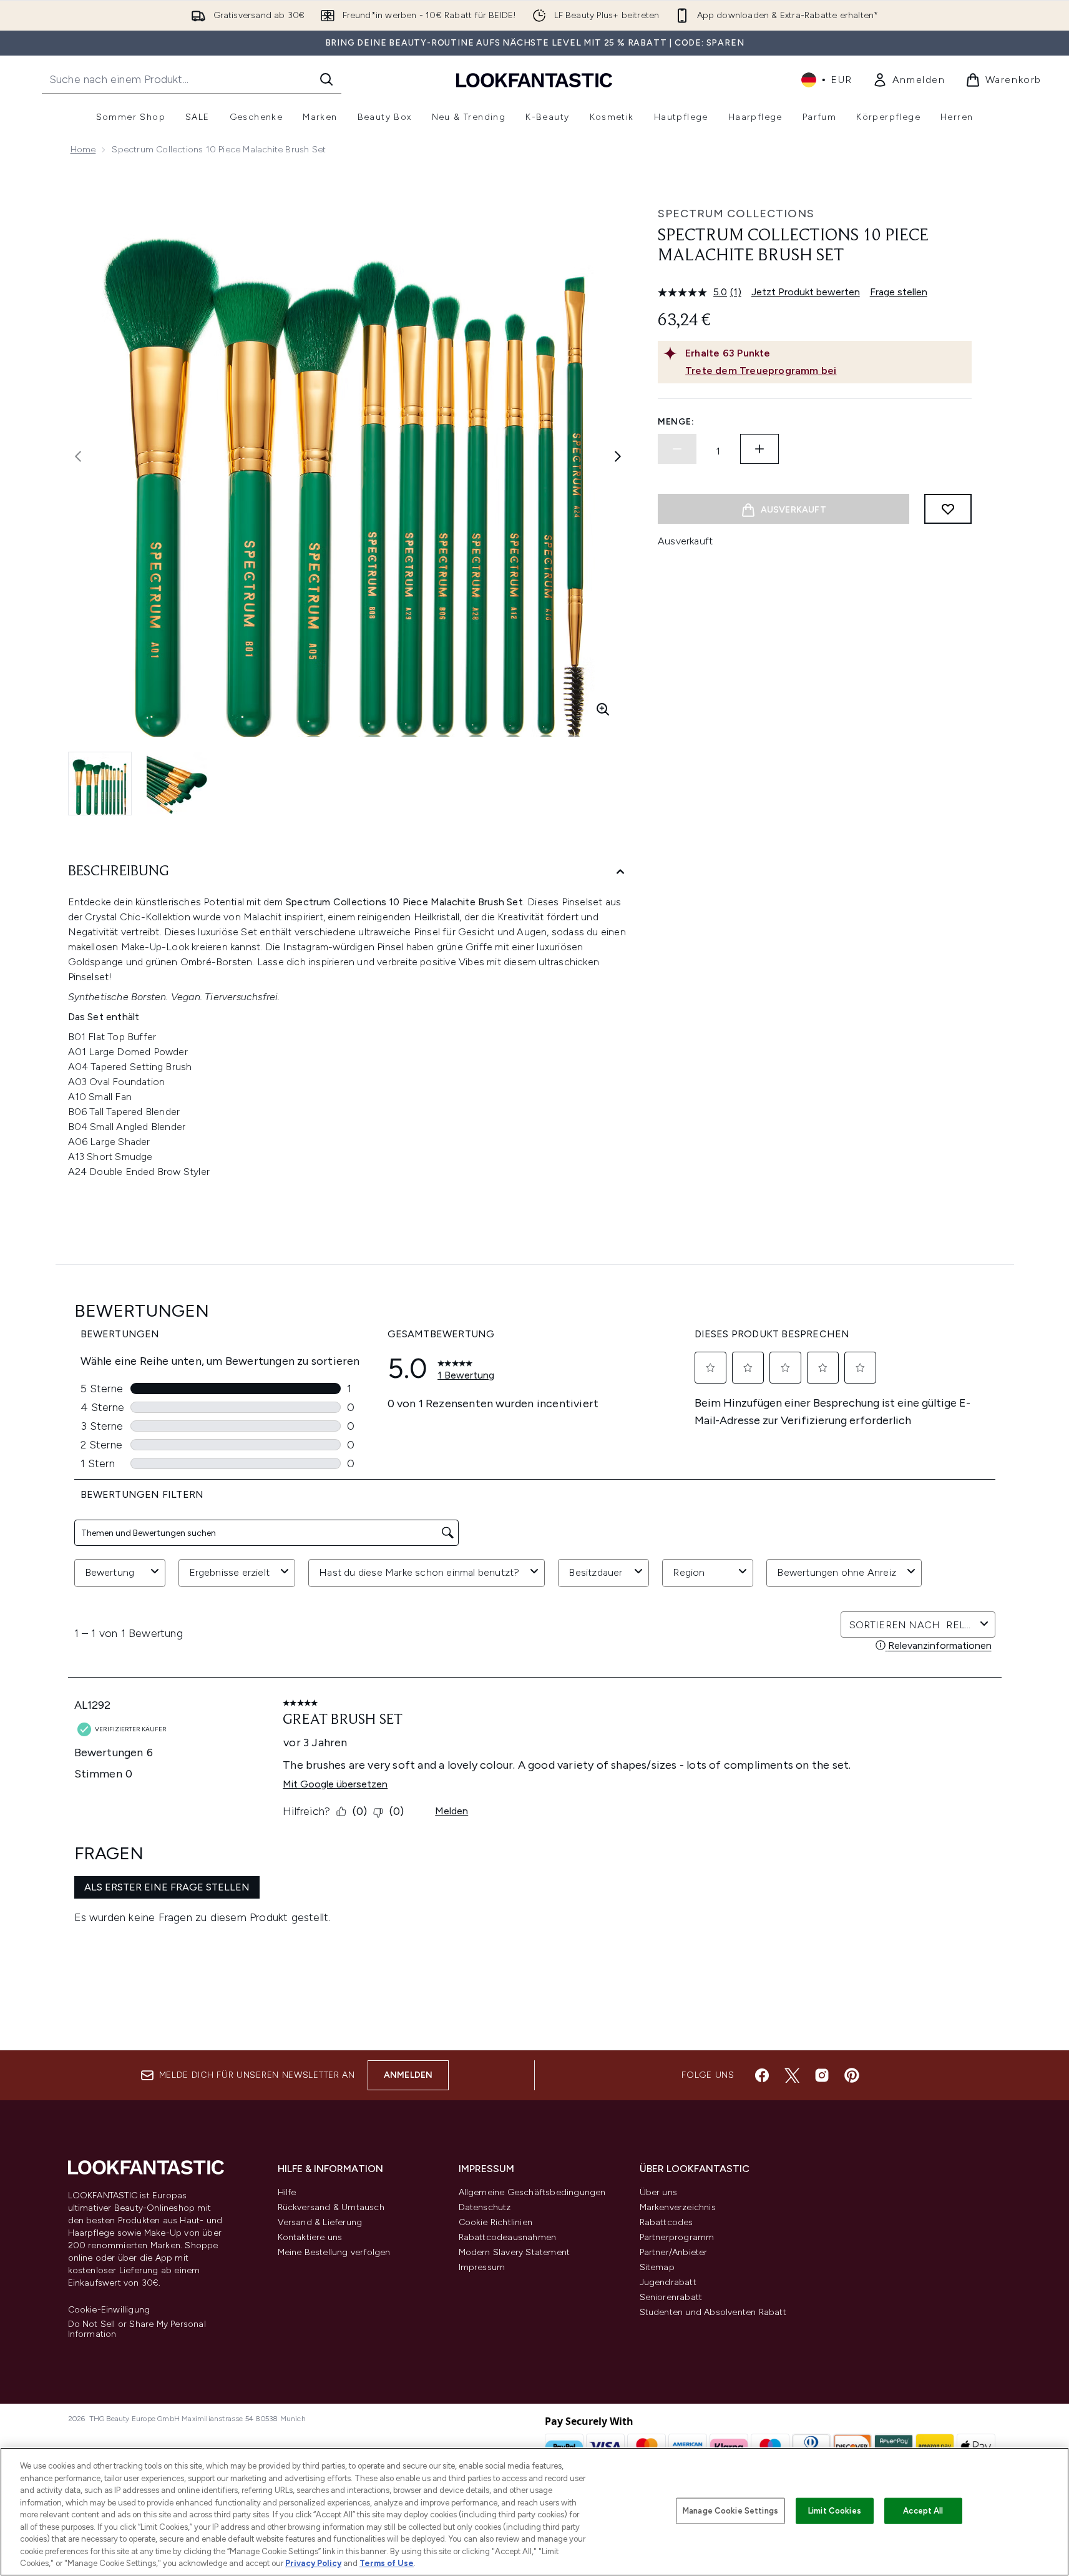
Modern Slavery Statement (515, 2252)
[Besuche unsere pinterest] (852, 2075)
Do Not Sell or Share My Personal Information (137, 2329)
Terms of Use (387, 2563)
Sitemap (657, 2267)
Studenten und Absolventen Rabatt (713, 2312)
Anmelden (408, 2075)
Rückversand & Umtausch (331, 2207)
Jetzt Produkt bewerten (806, 292)
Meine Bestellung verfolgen (334, 2252)
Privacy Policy (313, 2563)
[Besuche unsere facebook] (762, 2075)
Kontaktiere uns (310, 2237)
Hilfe (287, 2192)
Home (83, 150)
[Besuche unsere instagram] (822, 2075)
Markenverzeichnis (678, 2207)
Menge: (676, 422)
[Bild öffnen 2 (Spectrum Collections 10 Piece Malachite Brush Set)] (178, 783)
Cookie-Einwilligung (109, 2310)
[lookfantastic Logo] (534, 80)
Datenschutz (485, 2207)
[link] (909, 80)
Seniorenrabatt (671, 2297)
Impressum (482, 2267)
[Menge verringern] (677, 449)
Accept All (923, 2511)
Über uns (659, 2192)
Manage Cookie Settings (730, 2511)
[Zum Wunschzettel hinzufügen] (948, 509)
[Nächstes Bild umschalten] (618, 456)
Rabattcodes (666, 2222)
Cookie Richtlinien (496, 2222)
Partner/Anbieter (674, 2252)
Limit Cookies (835, 2511)
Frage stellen (899, 292)
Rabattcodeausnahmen (508, 2237)
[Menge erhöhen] (759, 449)
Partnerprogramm (677, 2237)
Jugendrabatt (668, 2282)
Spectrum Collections (736, 214)
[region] (534, 2512)
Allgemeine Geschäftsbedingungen (532, 2192)
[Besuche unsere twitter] (792, 2075)
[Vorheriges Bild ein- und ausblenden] (78, 456)
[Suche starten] (326, 79)
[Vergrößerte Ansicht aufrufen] (603, 709)
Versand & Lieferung (320, 2222)
